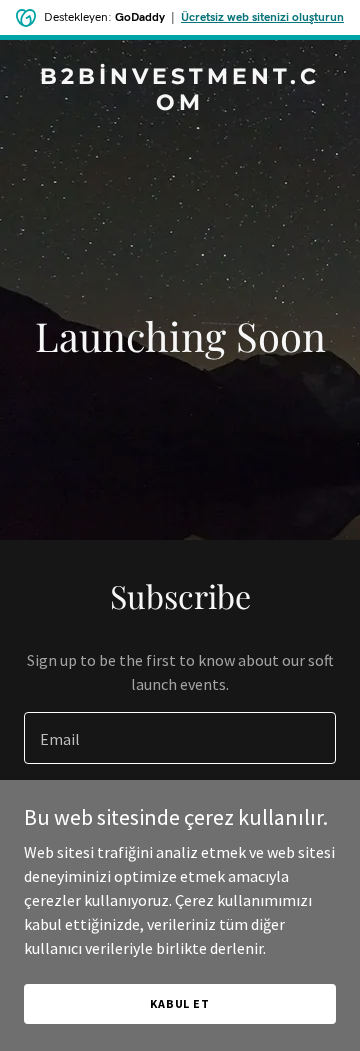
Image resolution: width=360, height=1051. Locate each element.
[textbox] (180, 738)
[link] (180, 104)
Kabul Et (180, 1003)
